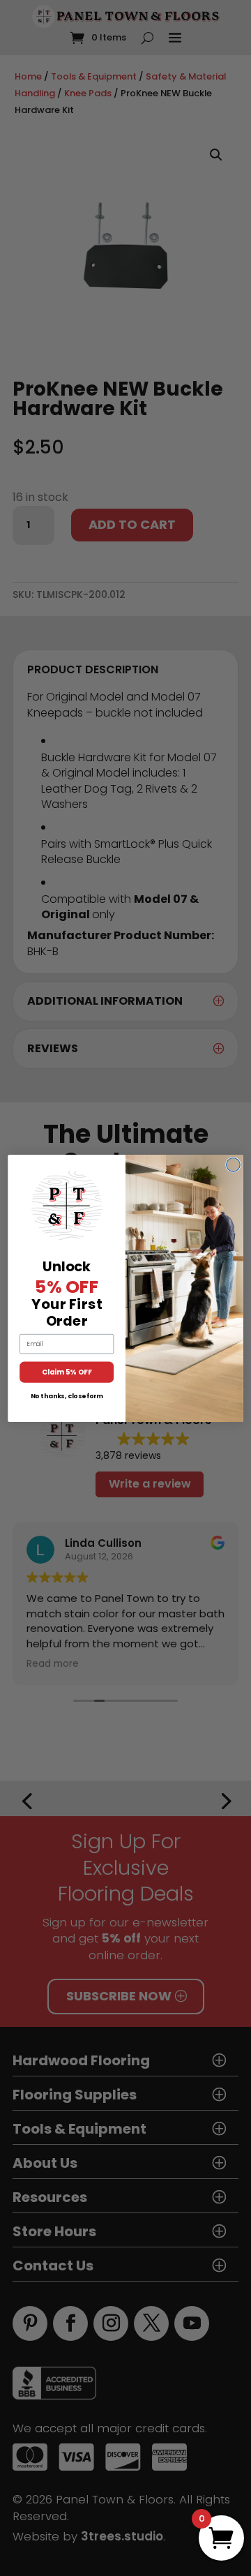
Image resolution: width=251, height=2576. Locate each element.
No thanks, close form (67, 1396)
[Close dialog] (234, 1165)
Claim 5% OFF (67, 1372)
